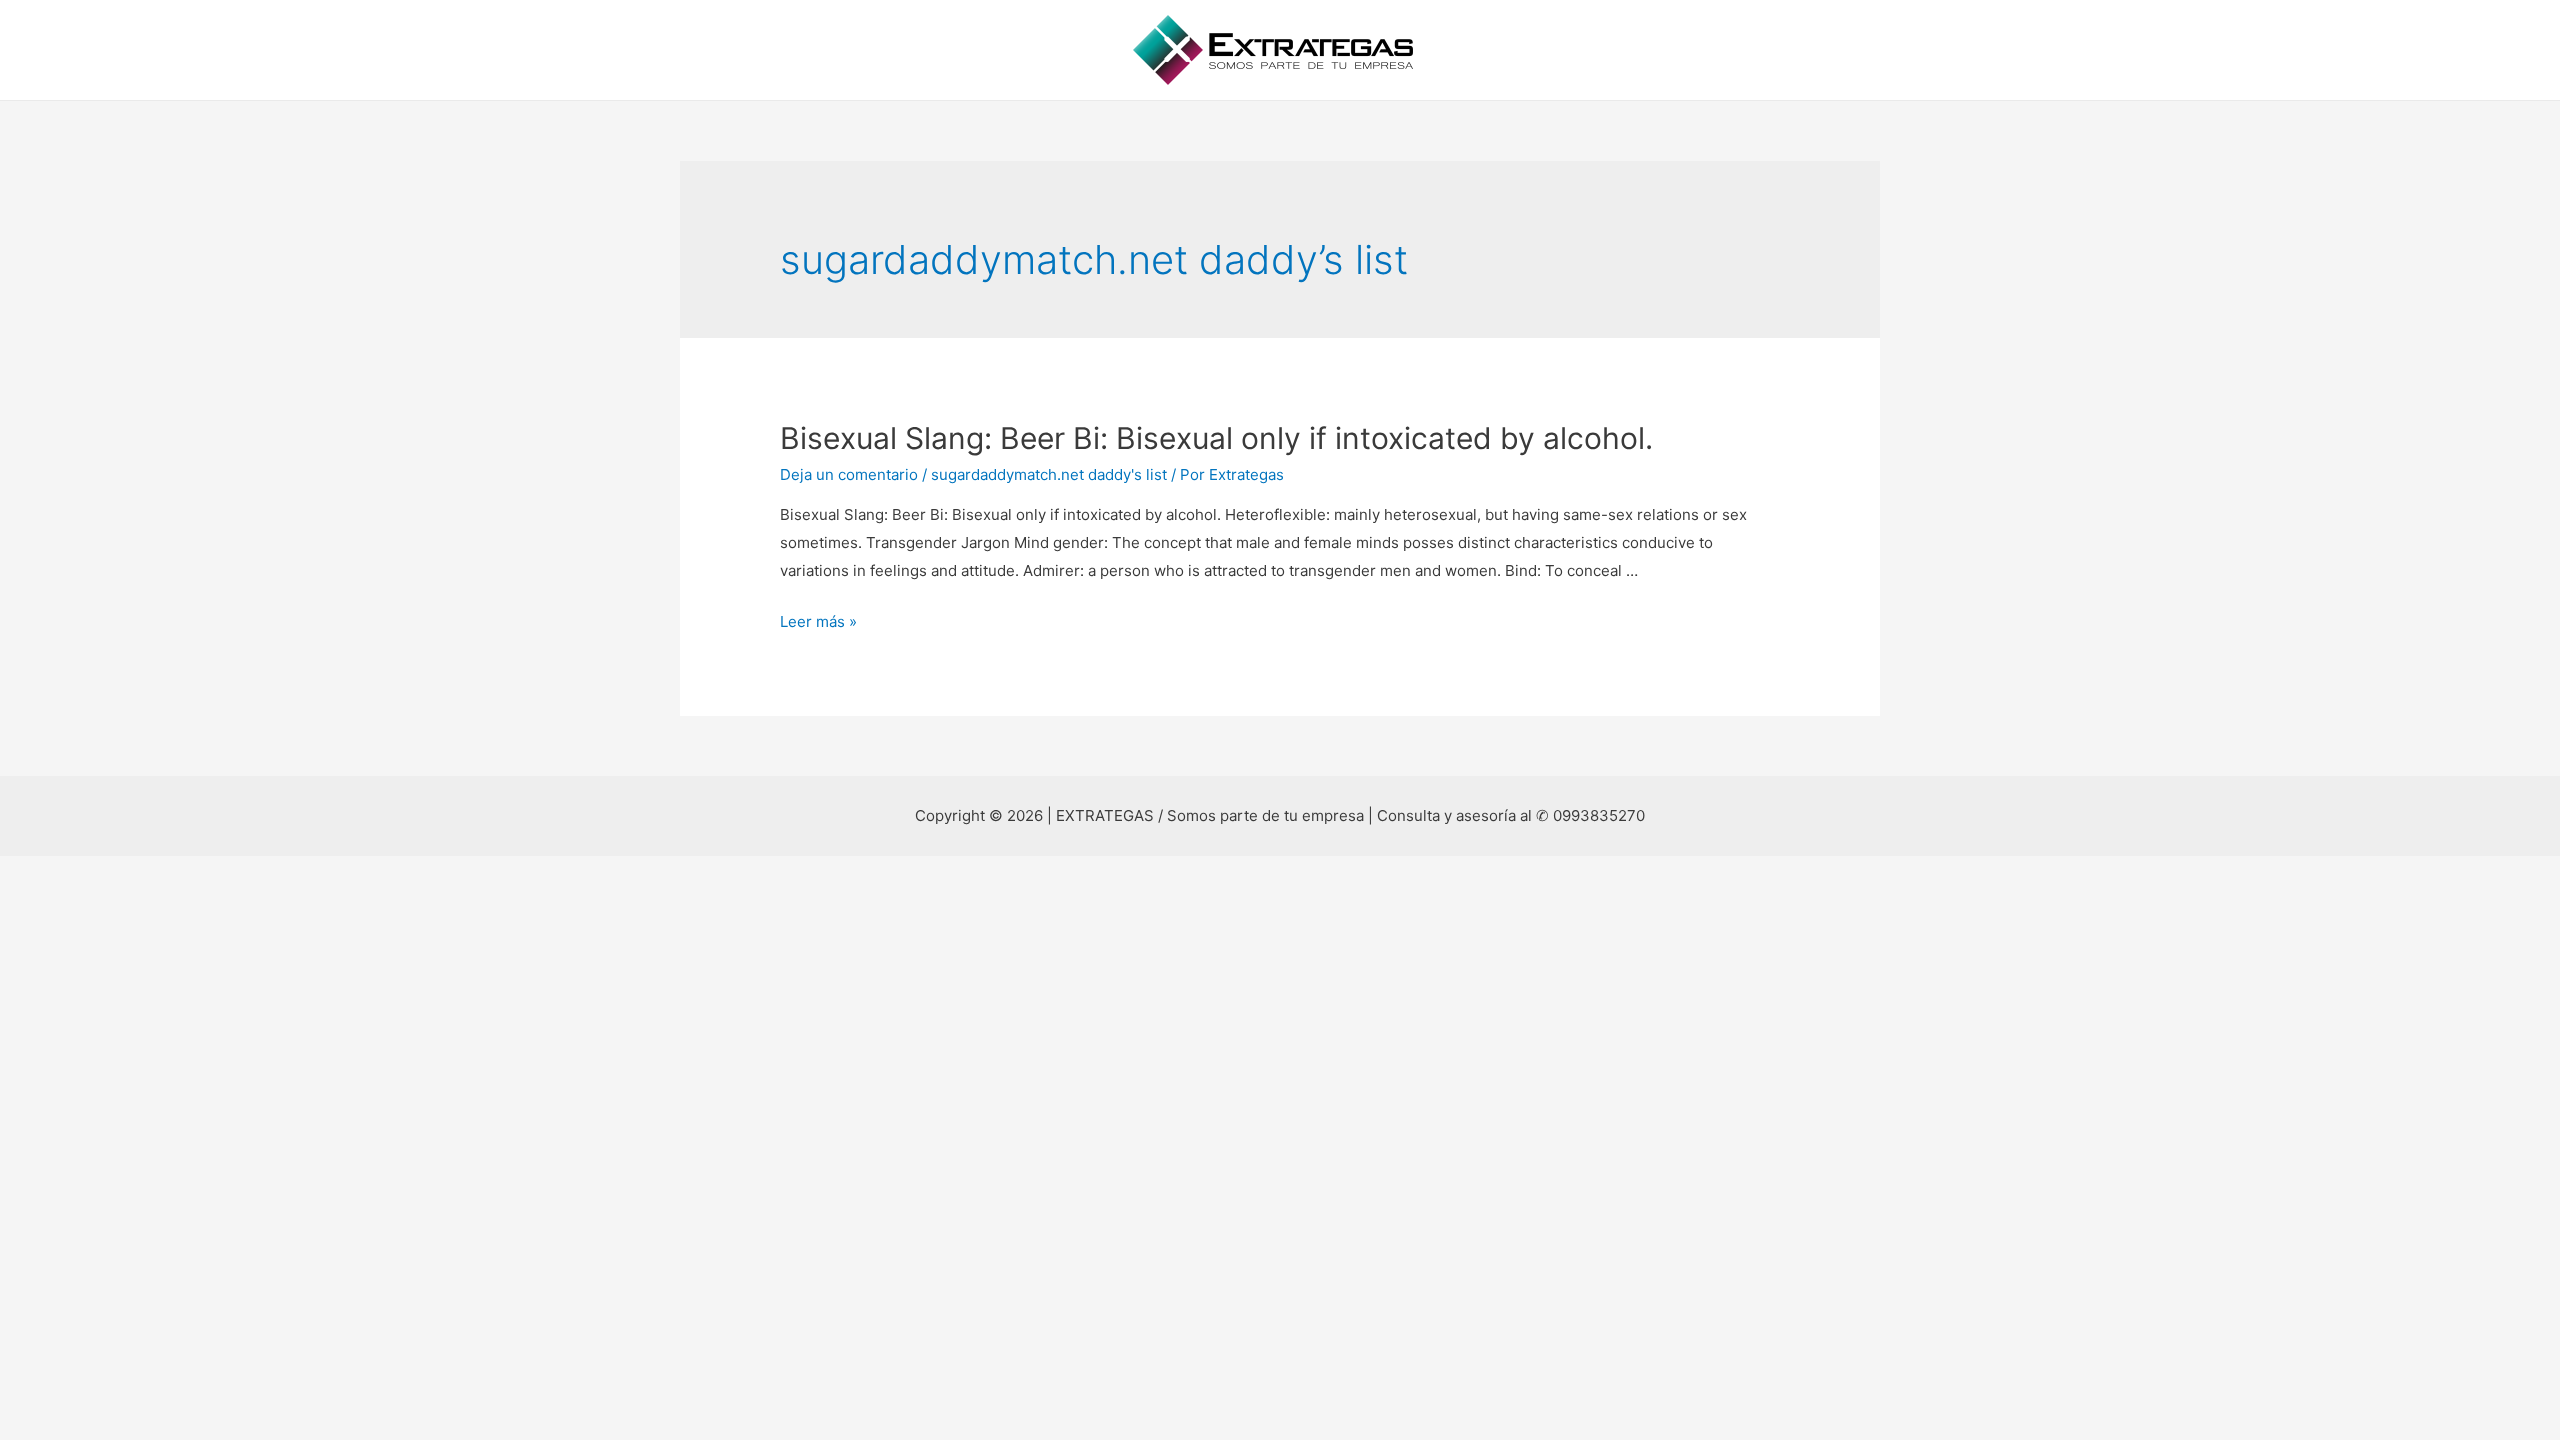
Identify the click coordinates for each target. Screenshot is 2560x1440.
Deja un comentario (849, 474)
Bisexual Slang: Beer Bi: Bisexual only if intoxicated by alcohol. (1216, 438)
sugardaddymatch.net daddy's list (1049, 474)
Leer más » (818, 621)
